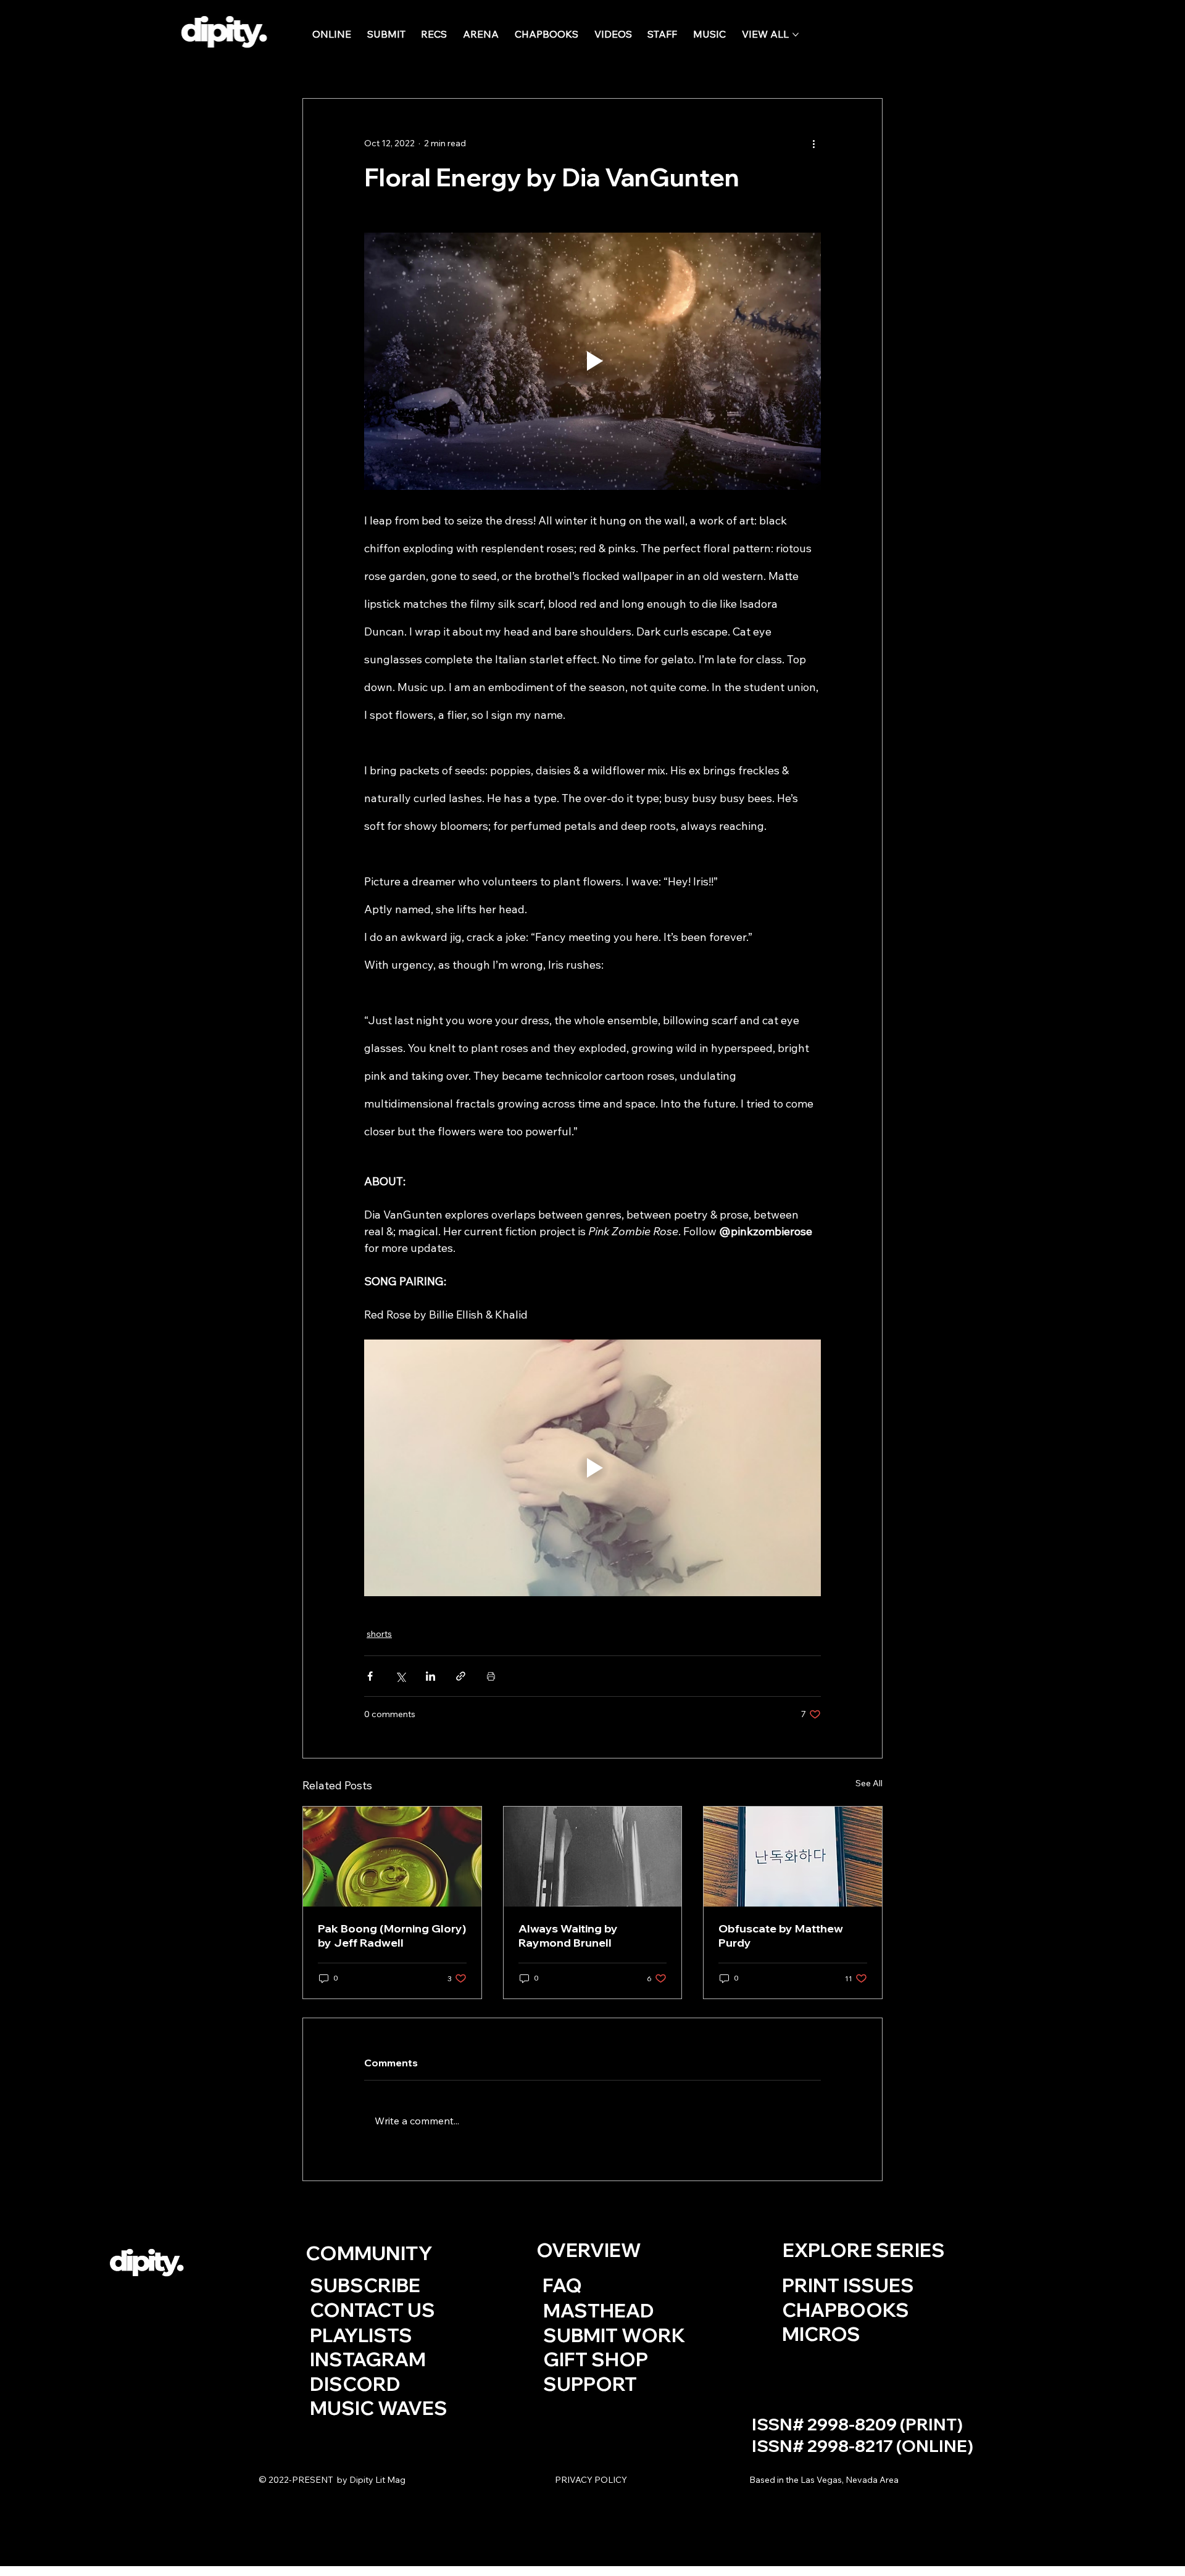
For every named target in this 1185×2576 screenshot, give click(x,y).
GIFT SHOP (596, 2359)
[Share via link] (461, 1676)
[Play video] (592, 361)
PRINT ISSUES (848, 2285)
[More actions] (813, 143)
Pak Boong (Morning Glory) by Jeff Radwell (392, 1936)
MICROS (821, 2334)
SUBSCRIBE (365, 2285)
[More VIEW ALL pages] (796, 35)
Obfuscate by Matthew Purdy (781, 1936)
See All (869, 1783)
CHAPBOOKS (846, 2310)
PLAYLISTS (361, 2335)
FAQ (562, 2285)
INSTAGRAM (368, 2359)
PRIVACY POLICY (591, 2480)
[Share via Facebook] (370, 1676)
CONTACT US (372, 2310)
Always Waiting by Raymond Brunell (568, 1936)
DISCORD (355, 2384)
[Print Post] (491, 1676)
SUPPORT (592, 2384)
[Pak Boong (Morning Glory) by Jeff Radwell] (392, 1857)
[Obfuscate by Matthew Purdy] (793, 1857)
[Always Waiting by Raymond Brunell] (593, 1857)
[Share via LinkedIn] (430, 1676)
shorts (379, 1634)
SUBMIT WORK (614, 2335)
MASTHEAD (599, 2310)
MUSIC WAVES (379, 2408)
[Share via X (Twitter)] (400, 1676)
